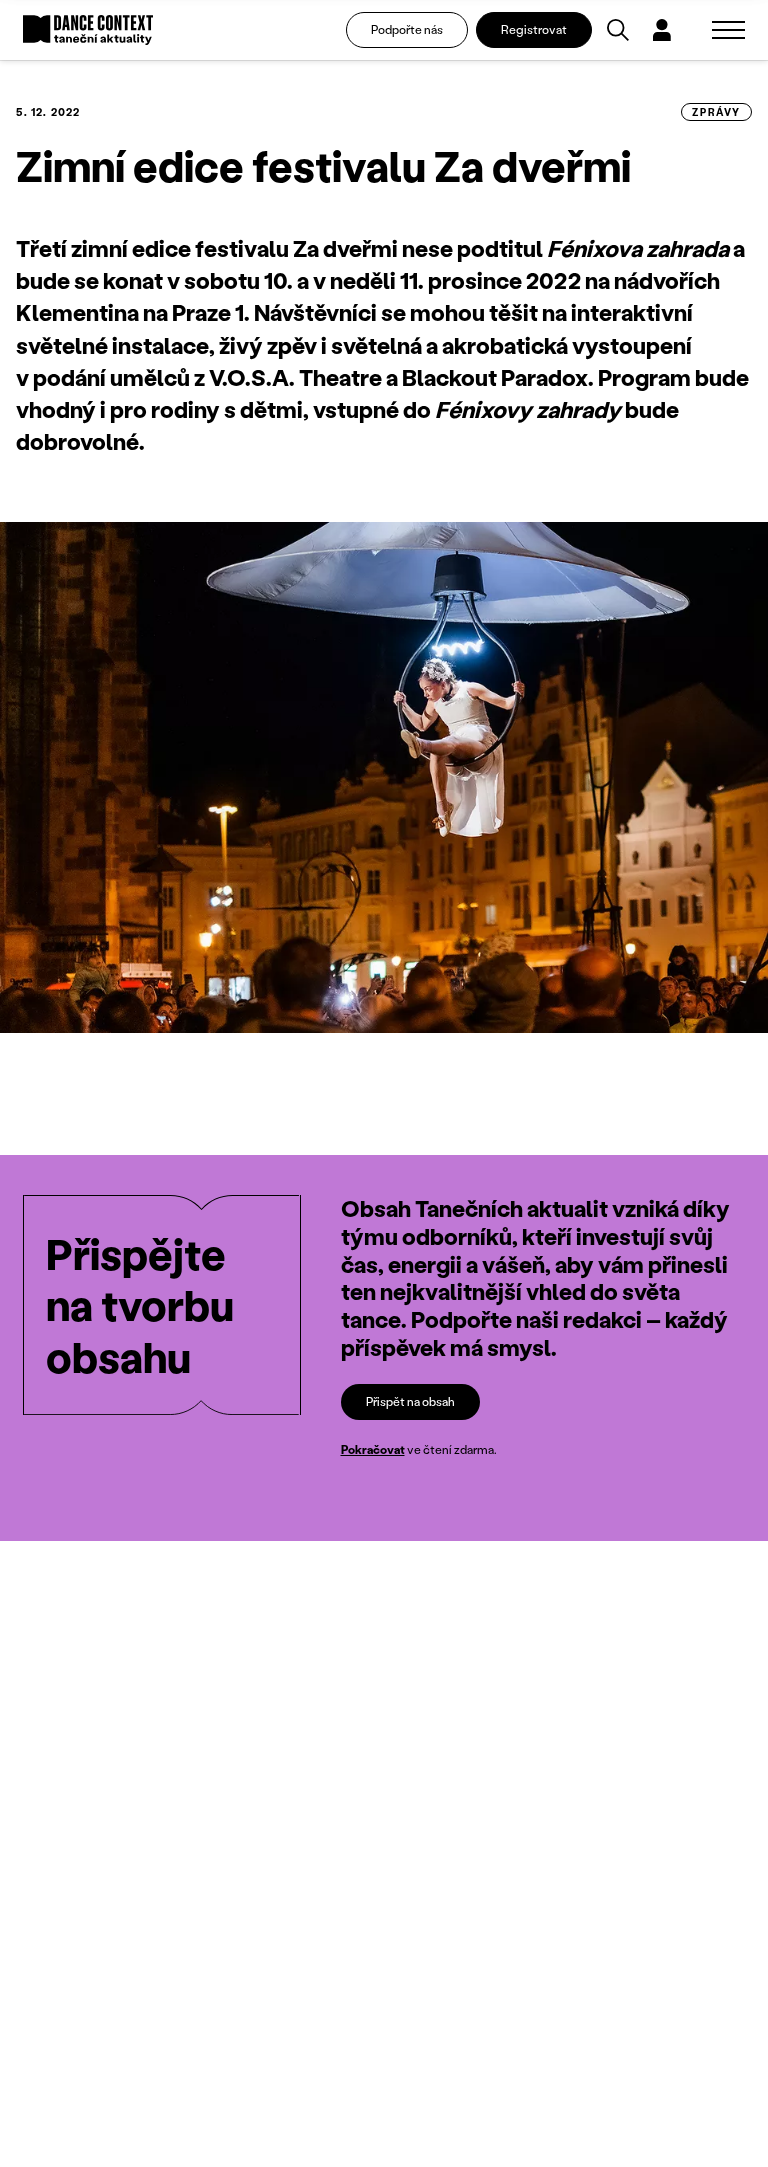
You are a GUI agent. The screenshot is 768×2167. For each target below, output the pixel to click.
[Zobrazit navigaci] (728, 30)
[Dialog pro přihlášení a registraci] (662, 30)
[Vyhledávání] (618, 30)
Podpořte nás (407, 29)
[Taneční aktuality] (88, 30)
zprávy (716, 112)
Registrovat (534, 29)
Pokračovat (373, 1449)
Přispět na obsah (410, 1401)
